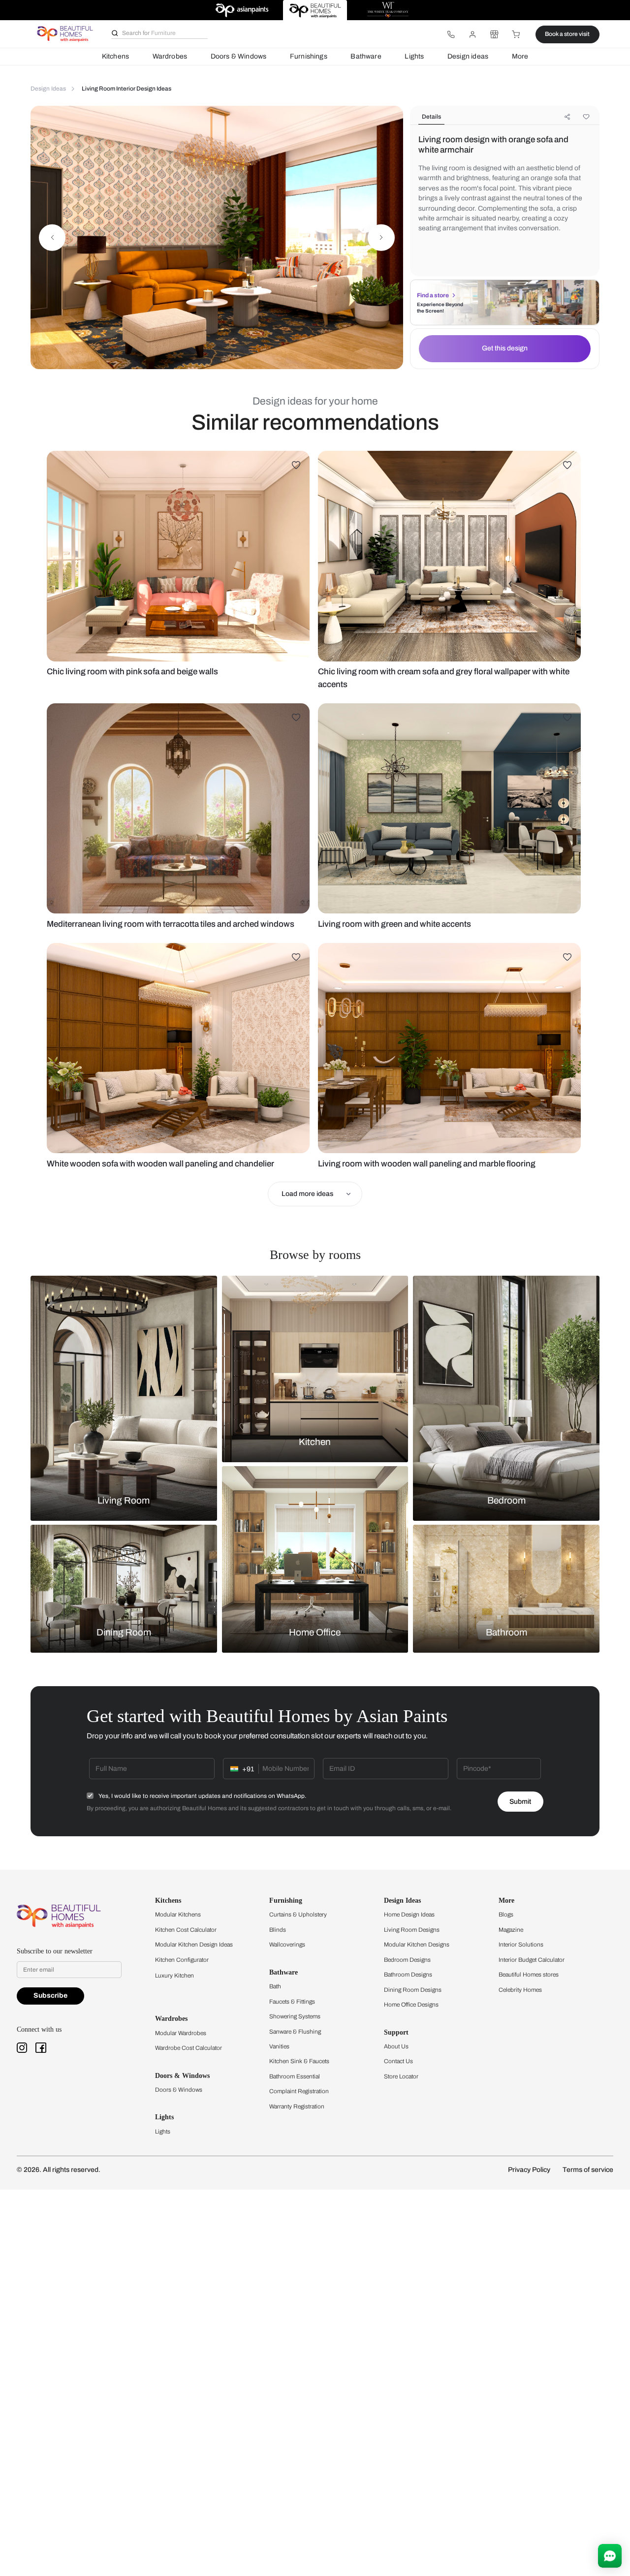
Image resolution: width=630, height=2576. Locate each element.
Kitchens (115, 56)
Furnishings (309, 56)
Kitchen (315, 1442)
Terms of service (588, 2170)
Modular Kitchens (178, 1915)
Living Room (124, 1500)
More (520, 56)
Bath (275, 1986)
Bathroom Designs (408, 1975)
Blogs (506, 1915)
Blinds (278, 1930)
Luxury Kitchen (174, 1976)
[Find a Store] (494, 34)
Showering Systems (295, 2016)
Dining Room (124, 1633)
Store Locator (401, 2076)
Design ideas (468, 56)
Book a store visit (567, 34)
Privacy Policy (529, 2170)
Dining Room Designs (413, 1990)
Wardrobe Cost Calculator (189, 2048)
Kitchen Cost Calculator (186, 1930)
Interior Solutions (521, 1945)
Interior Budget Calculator (532, 1960)
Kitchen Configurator (182, 1960)
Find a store (433, 295)
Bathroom (506, 1633)
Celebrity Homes (520, 1990)
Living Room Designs (412, 1930)
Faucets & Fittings (292, 2002)
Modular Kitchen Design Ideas (194, 1945)
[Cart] (516, 34)
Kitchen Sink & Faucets (299, 2061)
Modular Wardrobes (181, 2033)
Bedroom (506, 1500)
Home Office (315, 1633)
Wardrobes (170, 56)
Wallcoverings (287, 1945)
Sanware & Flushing (295, 2032)
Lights (414, 56)
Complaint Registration (299, 2091)
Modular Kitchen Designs (417, 1945)
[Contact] (451, 34)
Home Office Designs (411, 2005)
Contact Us (398, 2061)
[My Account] (472, 34)
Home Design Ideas (409, 1915)
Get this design (505, 348)
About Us (396, 2046)
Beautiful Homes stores (529, 1975)
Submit (520, 1802)
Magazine (511, 1930)
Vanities (279, 2046)
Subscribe (50, 1995)
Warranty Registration (297, 2106)
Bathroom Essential (295, 2076)
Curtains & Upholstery (298, 1915)
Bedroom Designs (407, 1960)
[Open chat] (610, 2556)
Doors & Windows (239, 56)
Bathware (366, 56)
